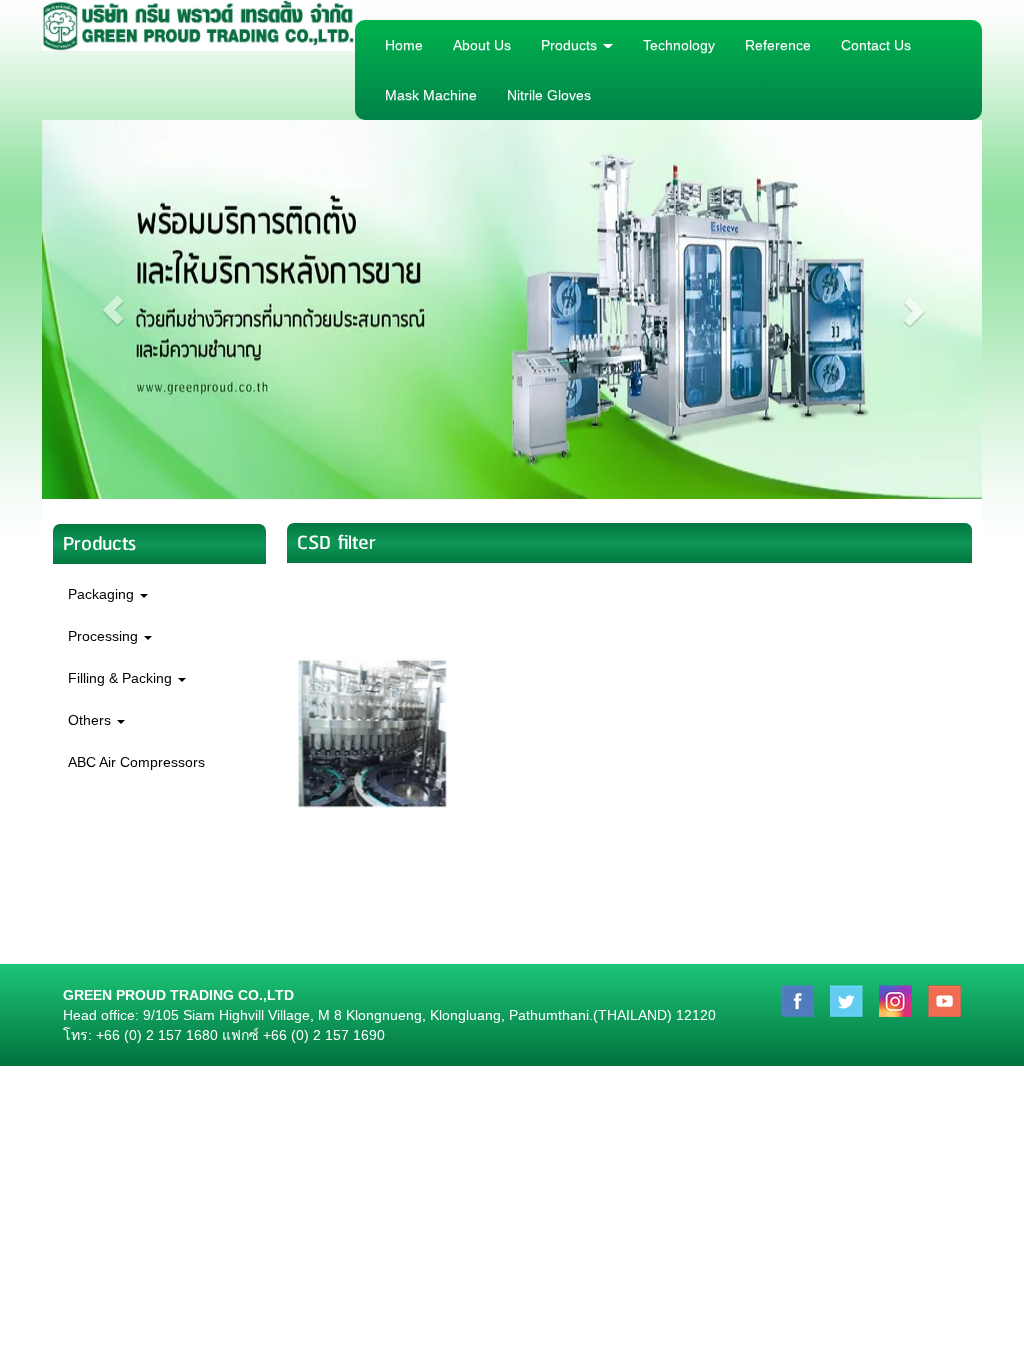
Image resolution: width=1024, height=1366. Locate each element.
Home (404, 45)
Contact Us (876, 45)
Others (91, 720)
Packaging (103, 594)
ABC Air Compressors (136, 762)
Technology (679, 45)
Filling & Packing (122, 678)
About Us (482, 45)
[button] (112, 309)
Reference (778, 45)
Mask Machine (431, 95)
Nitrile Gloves (549, 95)
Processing (105, 636)
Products (571, 45)
